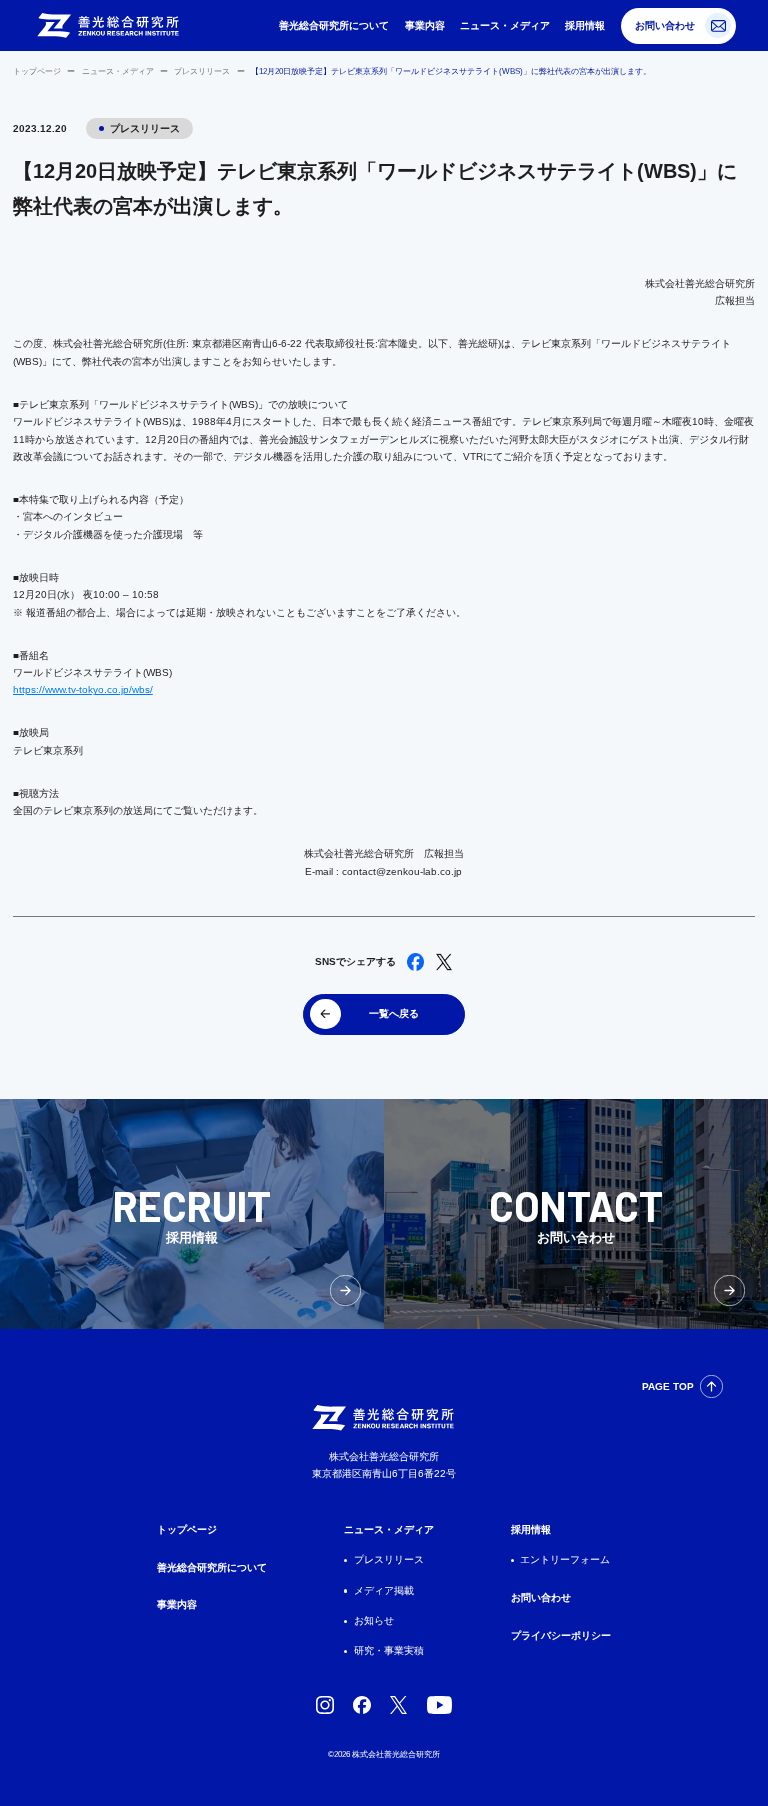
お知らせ (374, 1620)
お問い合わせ (665, 25)
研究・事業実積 (389, 1650)
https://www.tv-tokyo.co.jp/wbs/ (83, 689)
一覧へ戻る (394, 1013)
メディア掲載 (384, 1590)
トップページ (37, 71)
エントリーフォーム (565, 1559)
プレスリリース (202, 71)
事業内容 (425, 25)
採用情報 (585, 25)
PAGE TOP (668, 1386)
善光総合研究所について (334, 25)
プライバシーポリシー (561, 1635)
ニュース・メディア (505, 25)
